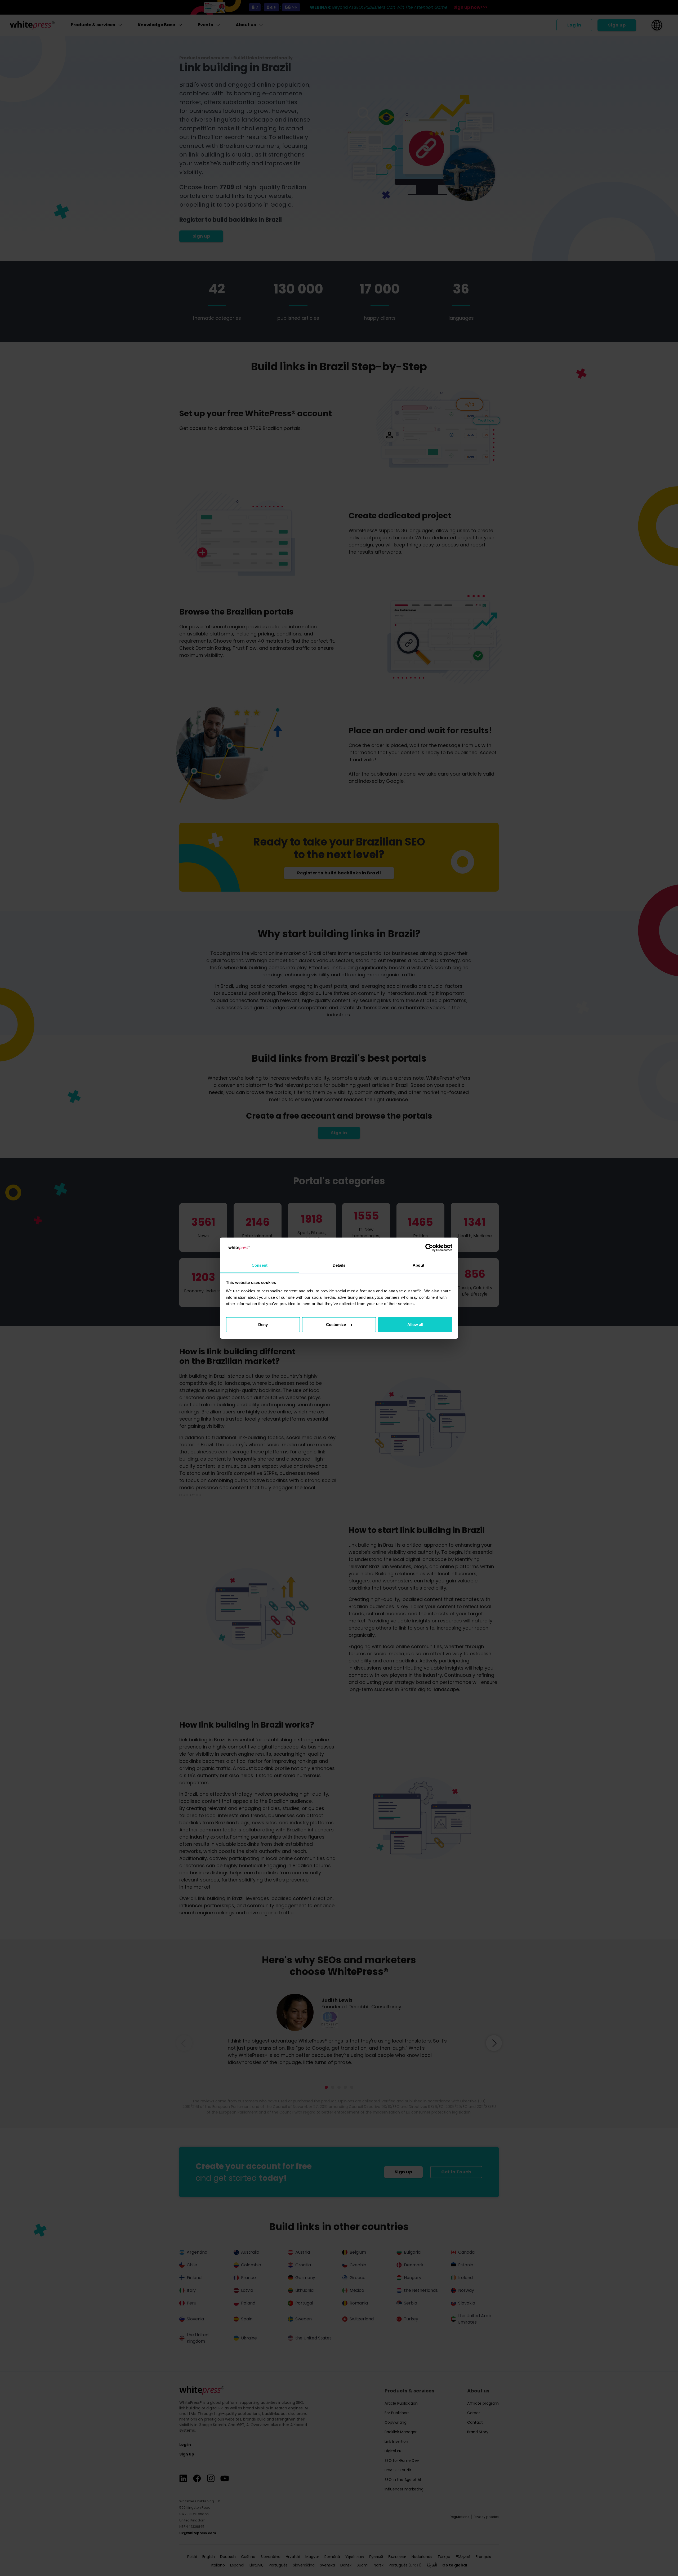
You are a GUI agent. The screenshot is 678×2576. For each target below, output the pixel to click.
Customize (336, 1325)
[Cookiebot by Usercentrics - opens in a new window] (429, 1248)
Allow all (415, 1325)
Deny (263, 1325)
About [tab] (418, 1265)
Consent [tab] (260, 1265)
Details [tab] (339, 1265)
